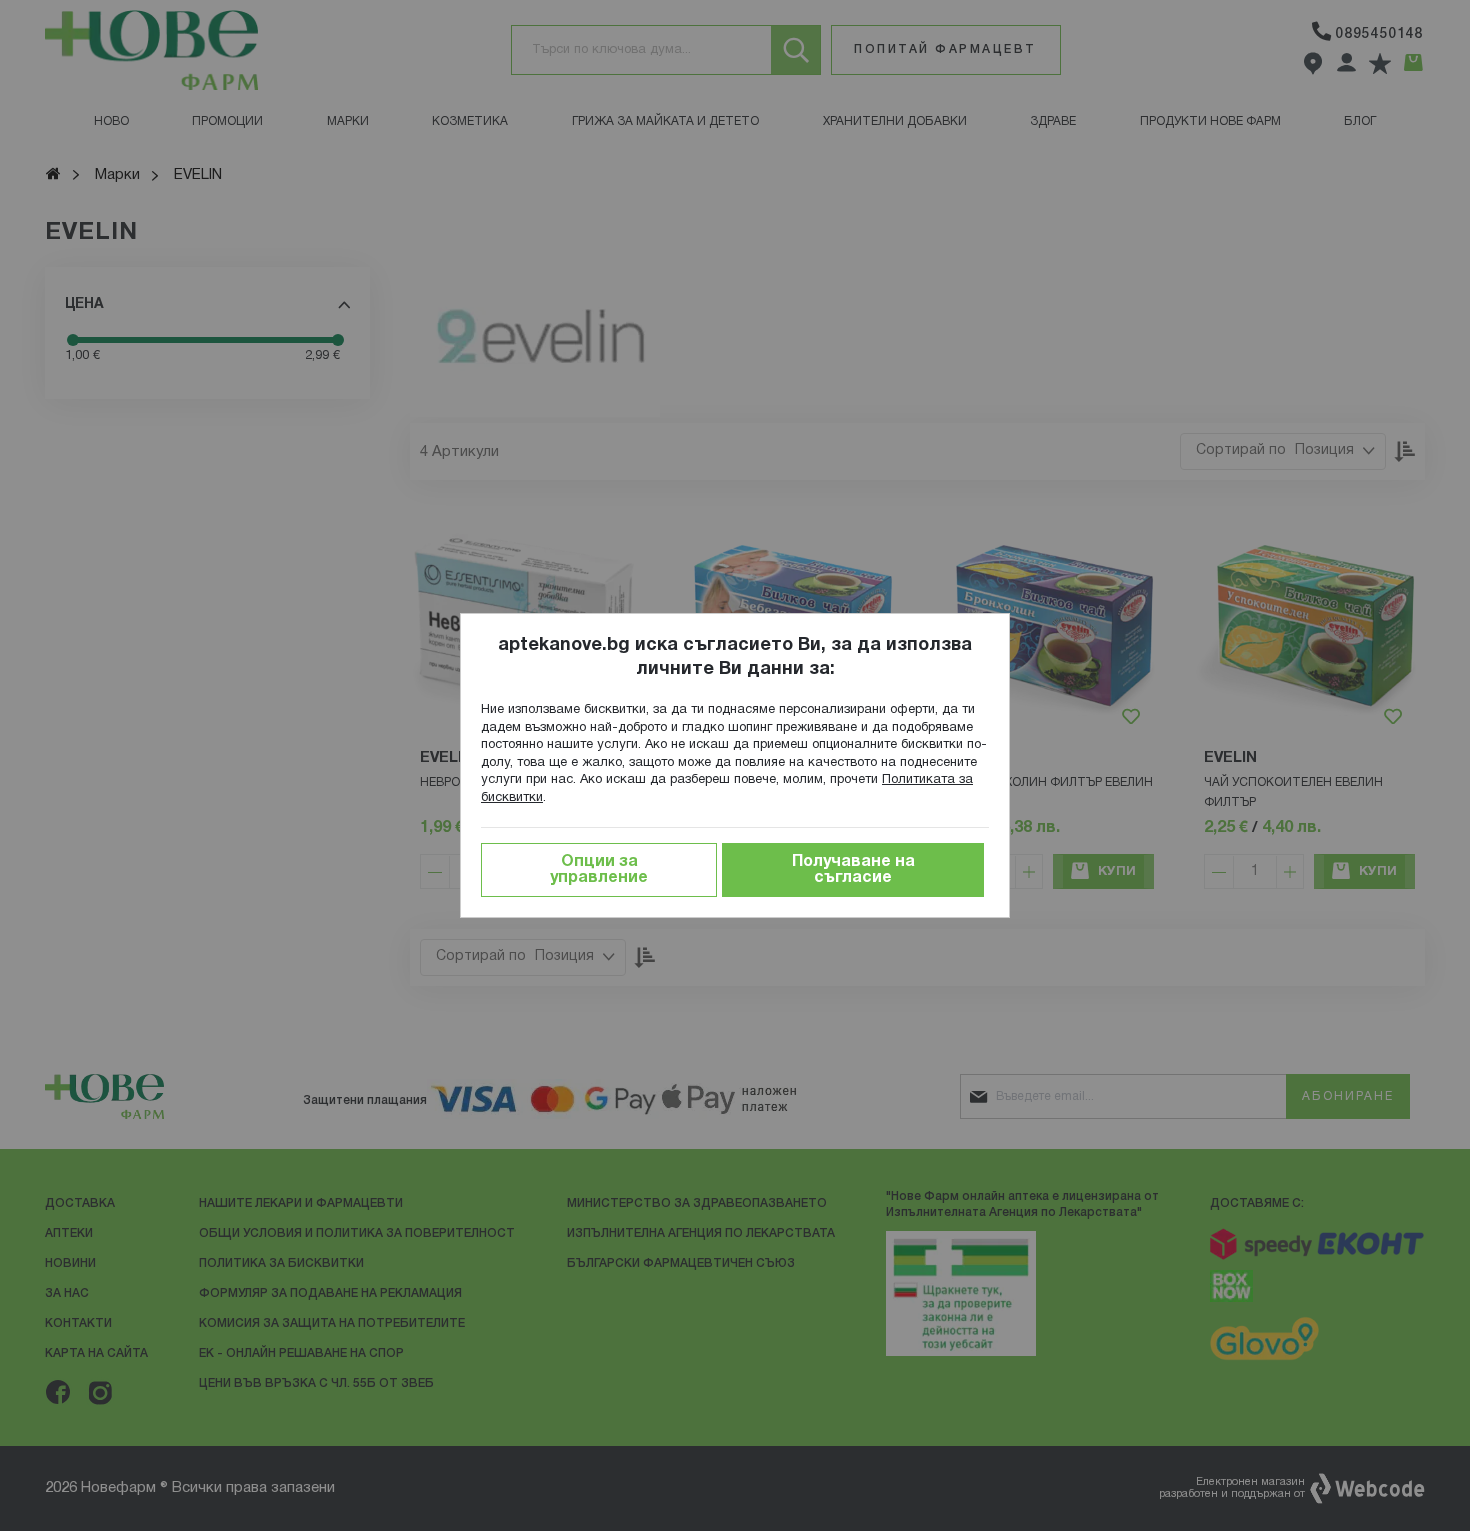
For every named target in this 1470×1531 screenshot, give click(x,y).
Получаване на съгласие (853, 870)
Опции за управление (599, 870)
